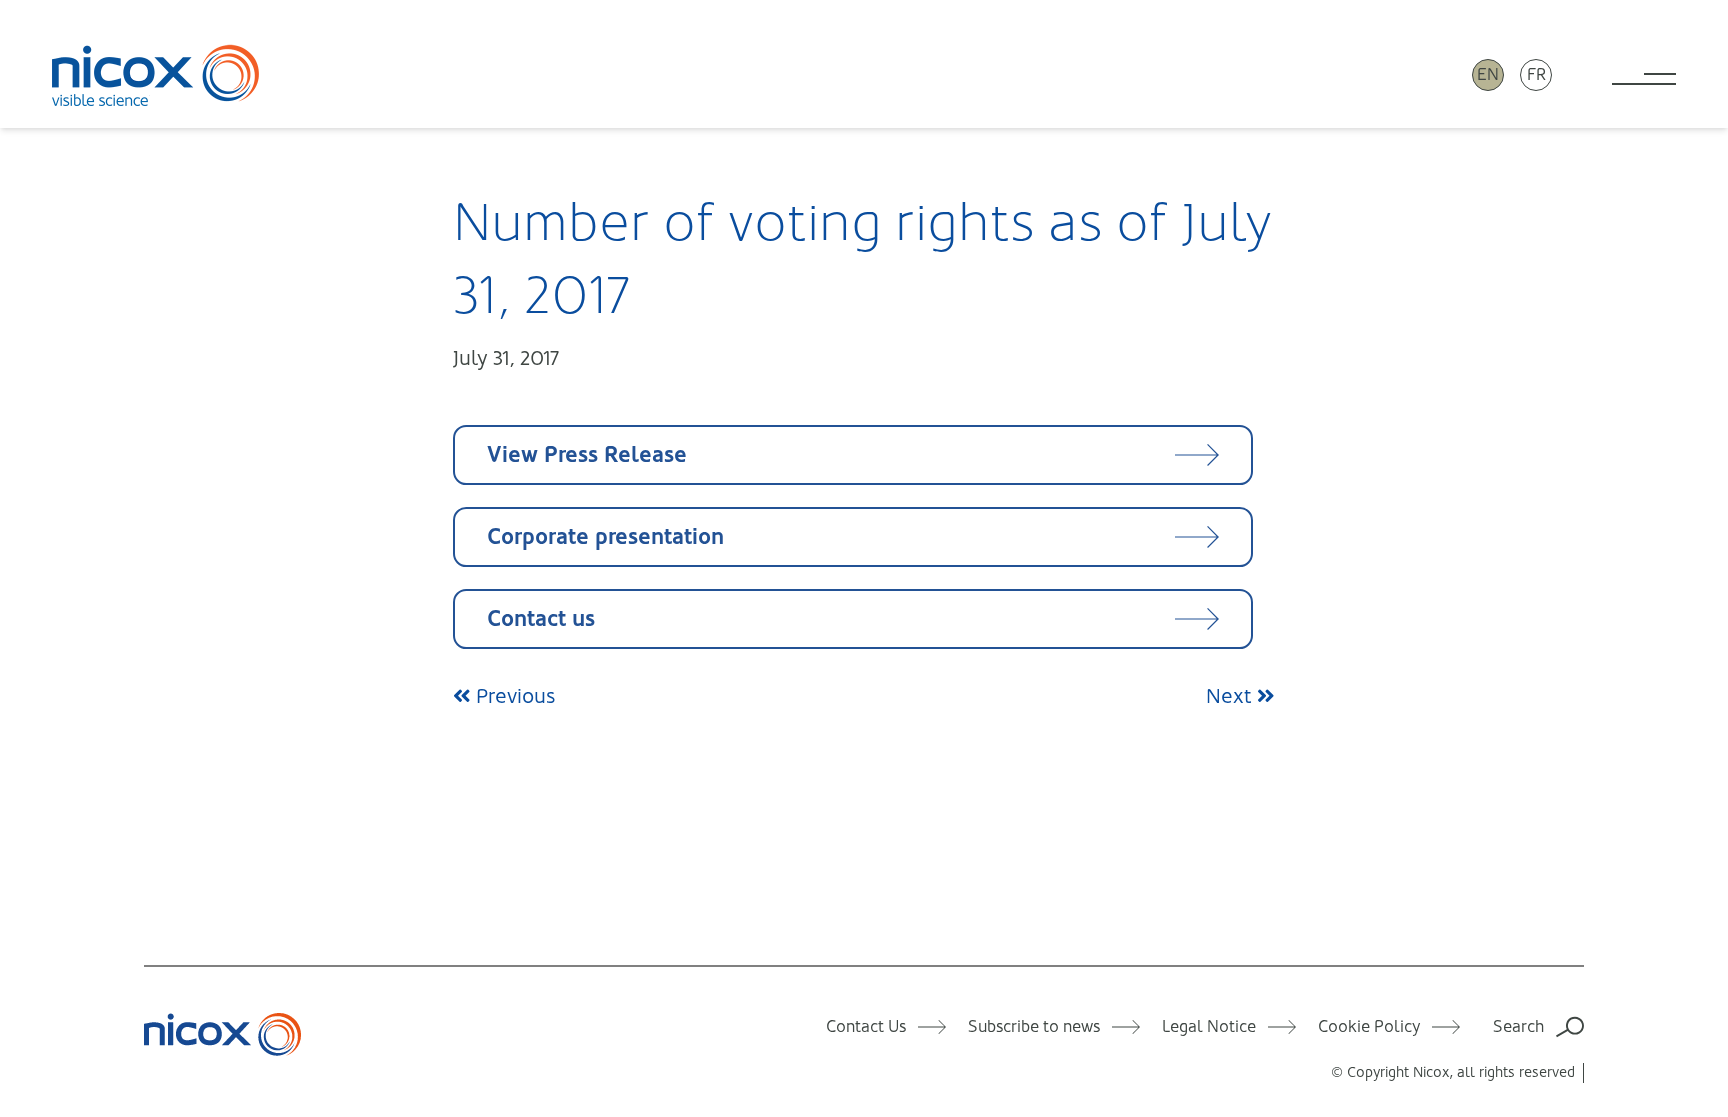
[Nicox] (156, 75)
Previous (513, 696)
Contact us (541, 618)
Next (1231, 696)
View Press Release (587, 454)
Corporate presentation (605, 536)
